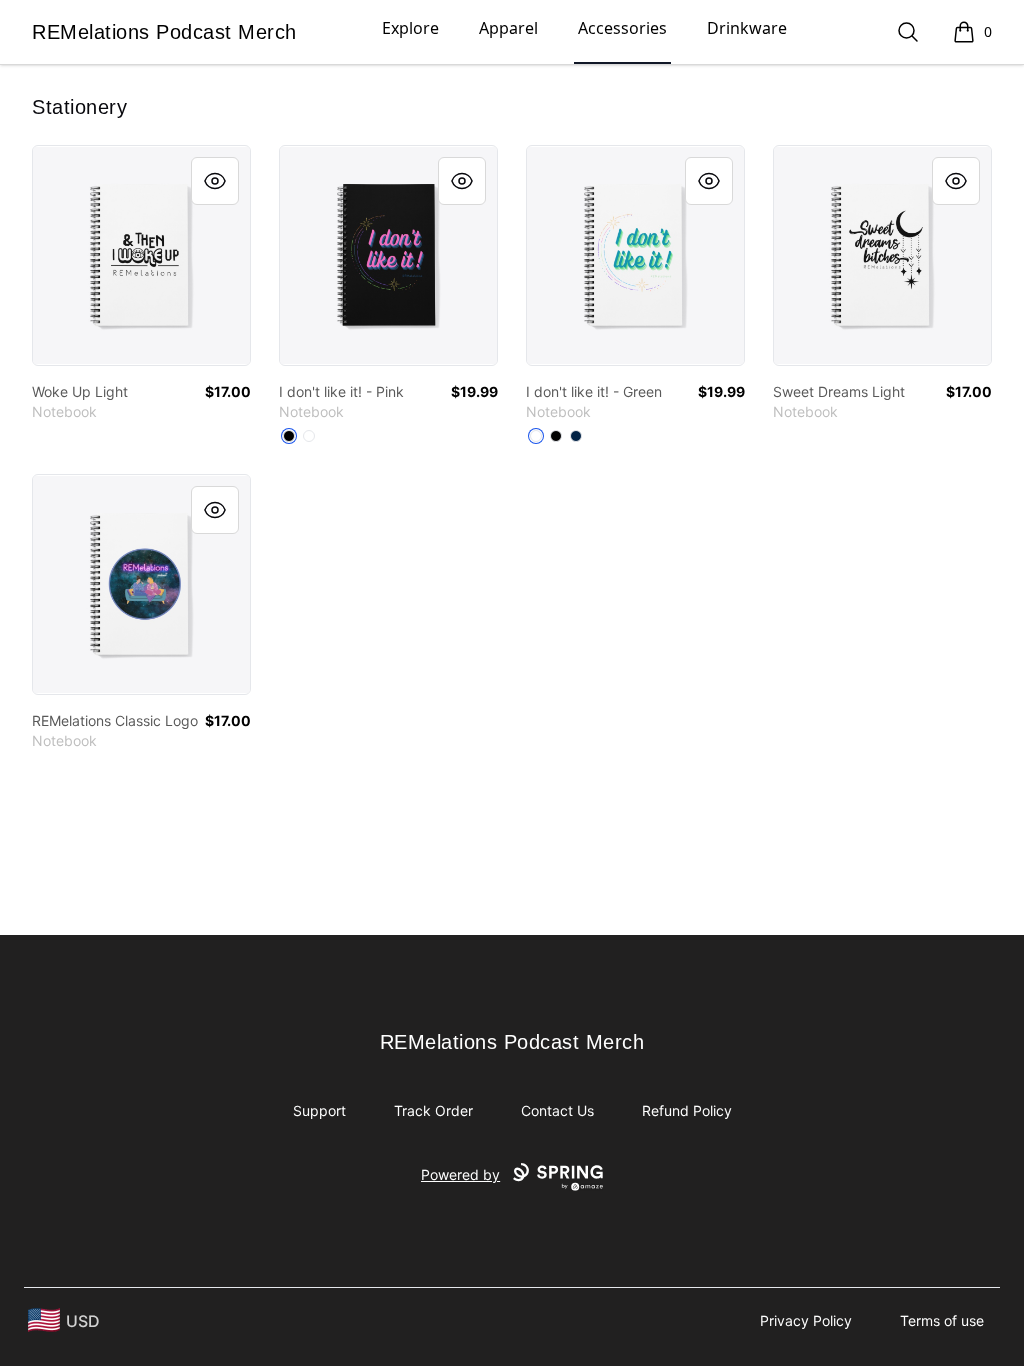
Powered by (460, 1174)
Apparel (508, 28)
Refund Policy (687, 1110)
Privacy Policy (806, 1320)
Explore (410, 28)
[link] (141, 255)
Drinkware (747, 28)
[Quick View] (215, 181)
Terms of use (942, 1320)
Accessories (622, 28)
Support (319, 1110)
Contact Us (557, 1110)
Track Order (433, 1110)
